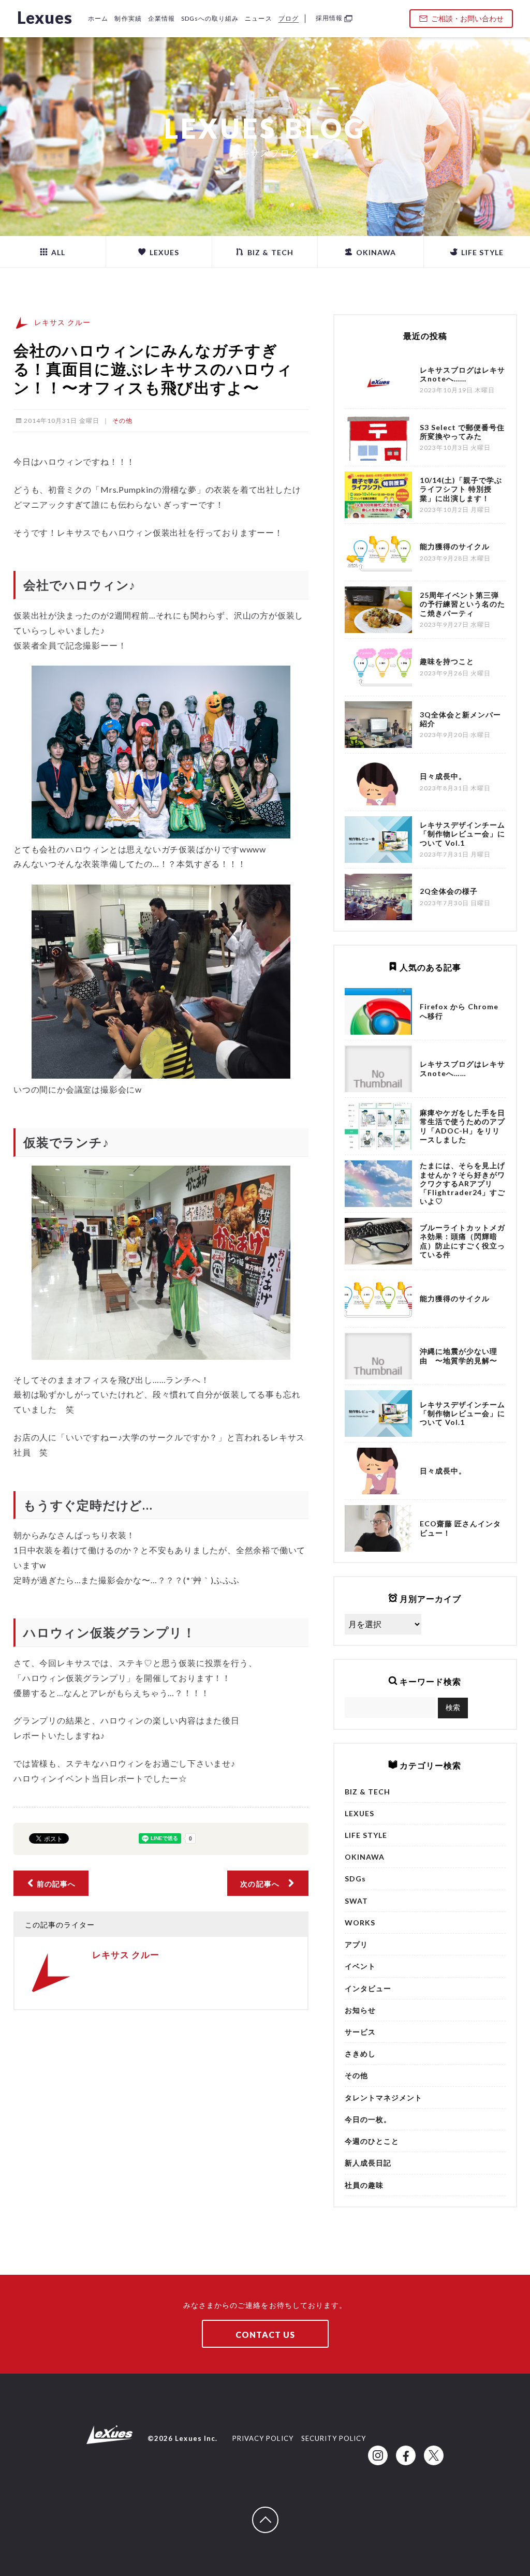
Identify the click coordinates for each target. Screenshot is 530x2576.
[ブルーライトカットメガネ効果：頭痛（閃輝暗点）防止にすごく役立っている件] (378, 1241)
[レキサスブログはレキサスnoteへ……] (378, 1069)
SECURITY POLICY (334, 2438)
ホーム (98, 18)
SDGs (355, 1879)
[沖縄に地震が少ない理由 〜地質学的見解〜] (378, 1356)
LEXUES (163, 252)
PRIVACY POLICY (263, 2438)
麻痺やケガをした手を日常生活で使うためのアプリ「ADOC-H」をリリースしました (463, 1126)
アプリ (356, 1944)
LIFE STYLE (482, 252)
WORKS (360, 1923)
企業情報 (161, 18)
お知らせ (360, 2010)
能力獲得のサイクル (455, 1298)
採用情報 (329, 18)
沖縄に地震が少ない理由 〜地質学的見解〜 (459, 1356)
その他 (122, 421)
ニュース (258, 18)
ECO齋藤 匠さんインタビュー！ (461, 1528)
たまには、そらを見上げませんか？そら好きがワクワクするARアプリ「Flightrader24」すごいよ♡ (463, 1183)
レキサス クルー (62, 322)
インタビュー (368, 1988)
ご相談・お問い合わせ (467, 18)
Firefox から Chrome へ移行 (459, 1011)
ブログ (289, 18)
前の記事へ (55, 1884)
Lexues (45, 17)
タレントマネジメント (384, 2097)
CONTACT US (265, 2335)
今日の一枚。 (368, 2119)
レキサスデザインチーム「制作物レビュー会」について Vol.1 (463, 1413)
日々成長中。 (443, 1471)
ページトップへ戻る (278, 2512)
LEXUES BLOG (265, 128)
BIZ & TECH (269, 252)
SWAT (356, 1901)
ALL (57, 252)
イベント (360, 1966)
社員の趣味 (364, 2185)
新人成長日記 (368, 2163)
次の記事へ (263, 1884)
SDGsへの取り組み (210, 18)
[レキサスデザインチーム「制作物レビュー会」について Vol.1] (378, 1414)
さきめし (360, 2054)
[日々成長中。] (378, 1471)
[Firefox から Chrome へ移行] (378, 1011)
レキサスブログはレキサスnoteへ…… (463, 1068)
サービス (360, 2032)
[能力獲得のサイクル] (378, 1299)
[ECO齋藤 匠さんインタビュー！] (378, 1528)
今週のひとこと (372, 2141)
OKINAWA (375, 252)
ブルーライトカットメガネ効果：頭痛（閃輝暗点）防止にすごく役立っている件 (463, 1241)
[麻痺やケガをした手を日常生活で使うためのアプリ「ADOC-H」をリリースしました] (378, 1126)
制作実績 (128, 18)
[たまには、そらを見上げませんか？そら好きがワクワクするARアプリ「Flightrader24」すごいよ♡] (378, 1184)
